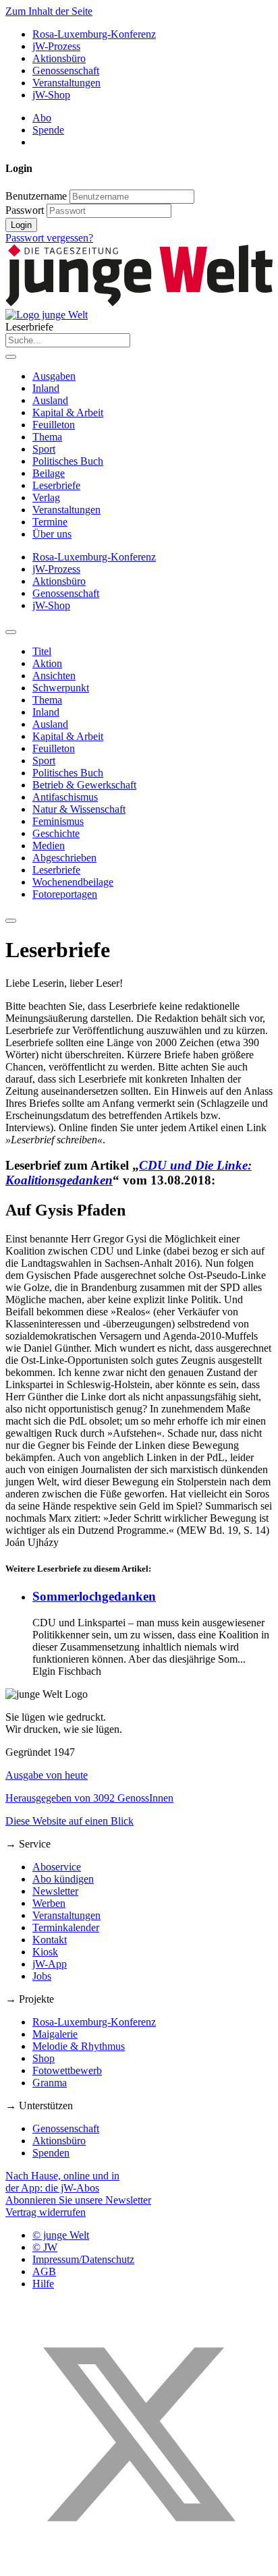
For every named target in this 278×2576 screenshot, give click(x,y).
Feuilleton (54, 425)
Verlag (46, 497)
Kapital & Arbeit (68, 412)
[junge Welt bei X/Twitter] (139, 2564)
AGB (44, 2271)
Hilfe (43, 2284)
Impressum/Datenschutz (83, 2259)
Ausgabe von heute (47, 1775)
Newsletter (55, 1891)
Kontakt (50, 1940)
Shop (44, 2058)
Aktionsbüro (59, 58)
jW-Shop (51, 95)
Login (21, 225)
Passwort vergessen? (49, 238)
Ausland (50, 400)
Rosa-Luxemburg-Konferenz (94, 34)
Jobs (42, 1976)
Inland (46, 388)
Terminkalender (66, 1927)
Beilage (49, 473)
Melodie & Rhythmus (79, 2046)
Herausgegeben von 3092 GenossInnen (89, 1798)
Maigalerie (55, 2034)
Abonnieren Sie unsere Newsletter (78, 2200)
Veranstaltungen (66, 83)
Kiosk (45, 1952)
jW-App (50, 1964)
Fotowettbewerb (67, 2070)
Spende (48, 130)
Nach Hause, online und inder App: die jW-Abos (62, 2182)
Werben (49, 1903)
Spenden (51, 2153)
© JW (45, 2247)
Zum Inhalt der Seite (49, 11)
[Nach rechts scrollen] (11, 921)
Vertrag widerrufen (46, 2212)
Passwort (25, 210)
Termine (50, 522)
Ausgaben (54, 376)
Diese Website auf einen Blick (69, 1821)
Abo (42, 118)
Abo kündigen (63, 1879)
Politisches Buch (68, 461)
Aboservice (57, 1867)
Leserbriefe (56, 485)
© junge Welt (61, 2235)
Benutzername (36, 196)
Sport (44, 449)
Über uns (52, 534)
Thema (47, 437)
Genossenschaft (66, 70)
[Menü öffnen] (11, 357)
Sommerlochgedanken (94, 1596)
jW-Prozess (56, 46)
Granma (50, 2083)
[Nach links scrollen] (11, 632)
